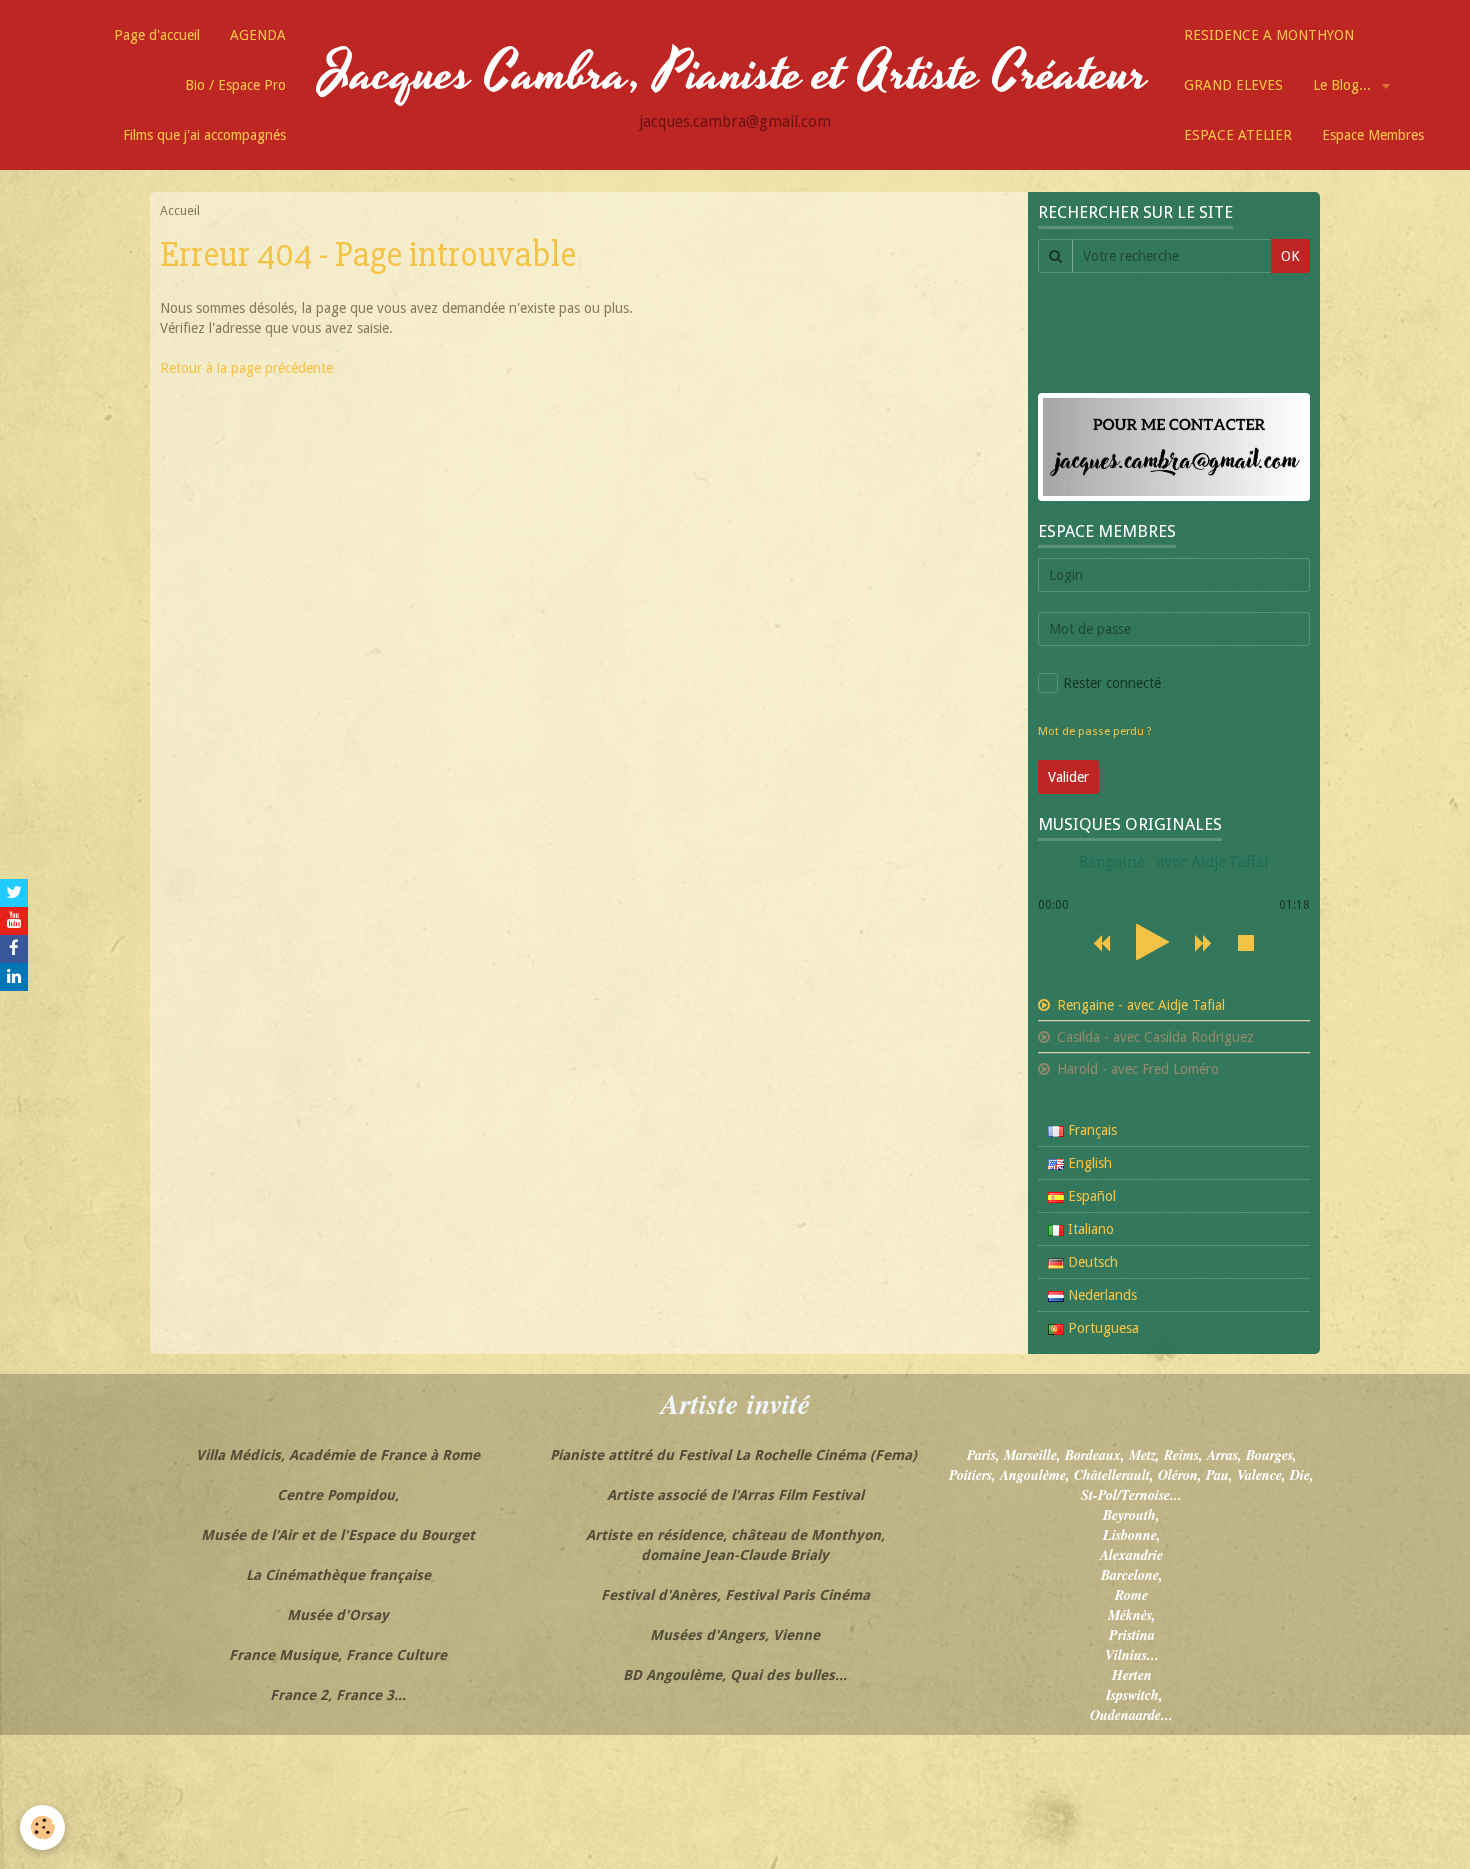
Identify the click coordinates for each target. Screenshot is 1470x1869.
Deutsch (1091, 1262)
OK (1290, 256)
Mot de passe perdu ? (1095, 731)
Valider (1068, 777)
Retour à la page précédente (246, 368)
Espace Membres (1373, 135)
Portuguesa (1101, 1328)
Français (1090, 1130)
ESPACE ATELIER (1238, 135)
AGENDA (258, 35)
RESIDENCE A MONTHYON (1269, 35)
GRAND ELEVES (1233, 85)
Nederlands (1100, 1295)
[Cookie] (42, 1827)
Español (1090, 1196)
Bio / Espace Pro (235, 85)
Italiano (1089, 1229)
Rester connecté (1112, 683)
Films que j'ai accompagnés (204, 135)
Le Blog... (1344, 85)
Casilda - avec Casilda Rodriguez (1153, 1037)
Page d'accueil (157, 35)
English (1088, 1163)
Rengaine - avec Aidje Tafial (1139, 1005)
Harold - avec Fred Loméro (1136, 1069)
